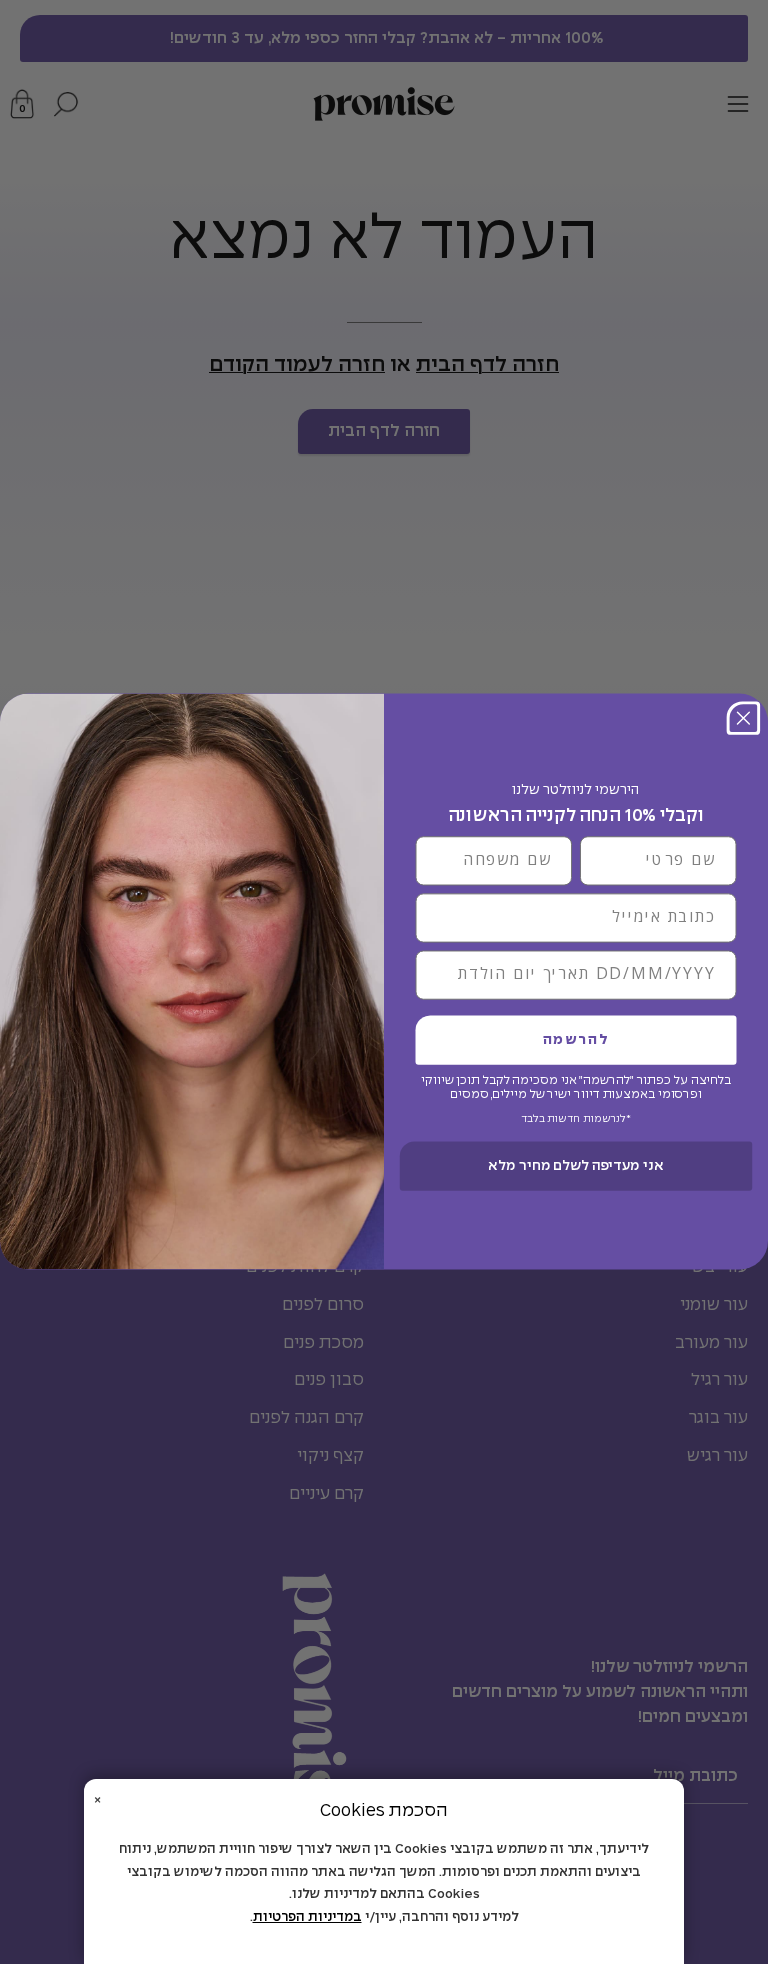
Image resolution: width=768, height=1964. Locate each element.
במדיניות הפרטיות (307, 1917)
